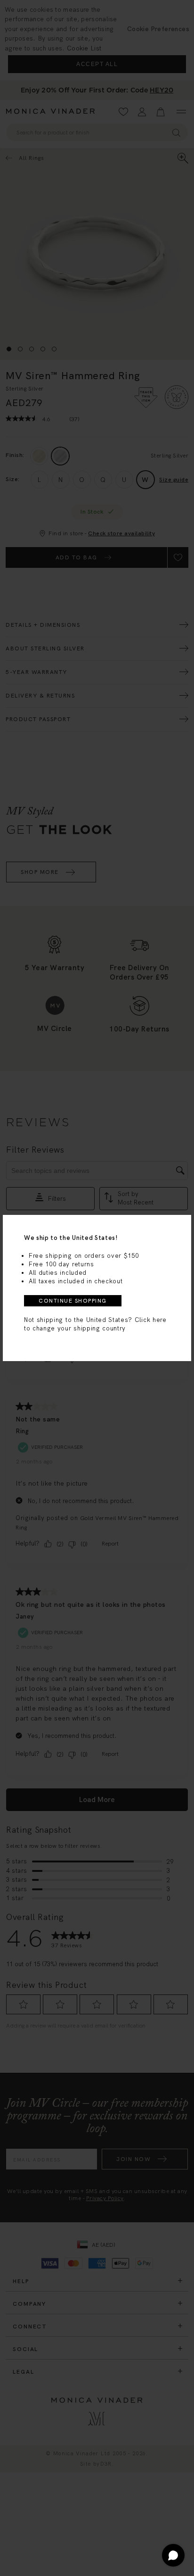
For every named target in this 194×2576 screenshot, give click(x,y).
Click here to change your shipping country (95, 1324)
